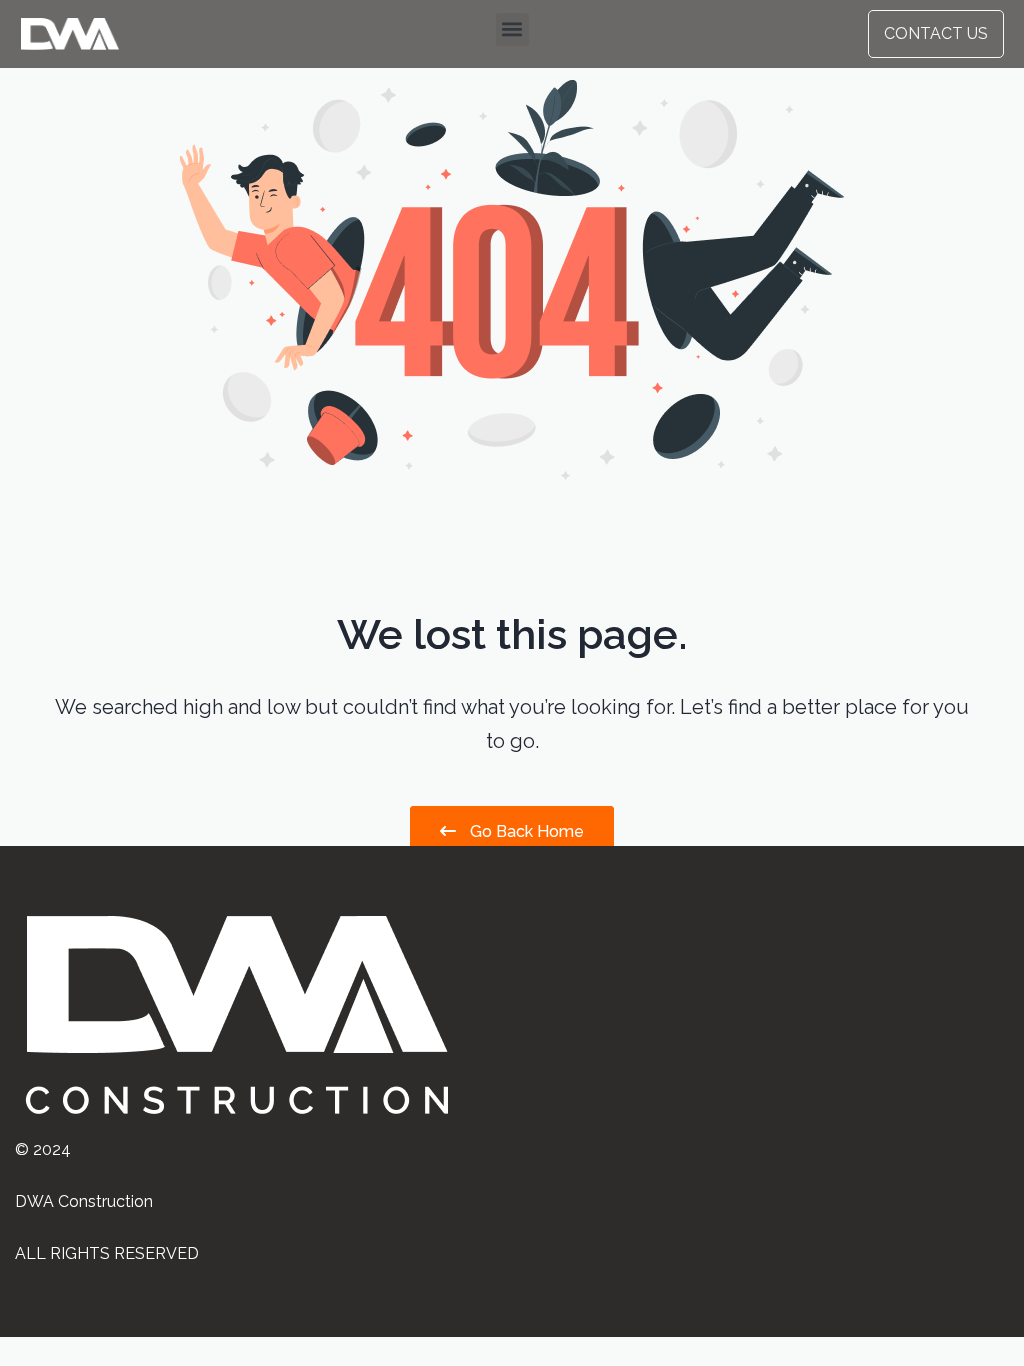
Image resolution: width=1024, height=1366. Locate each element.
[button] (512, 29)
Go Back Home (525, 831)
